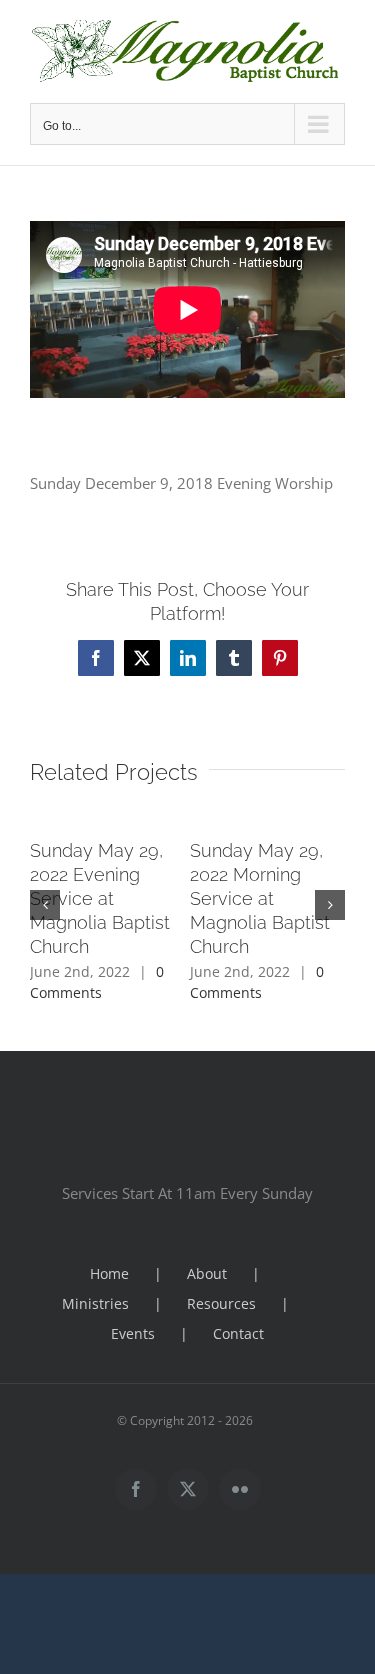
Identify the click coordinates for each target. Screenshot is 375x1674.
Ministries (95, 1303)
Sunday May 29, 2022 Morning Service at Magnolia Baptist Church (260, 898)
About (207, 1273)
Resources (221, 1303)
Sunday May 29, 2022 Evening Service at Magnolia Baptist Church (100, 898)
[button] (45, 905)
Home (109, 1273)
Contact (238, 1333)
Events (133, 1333)
